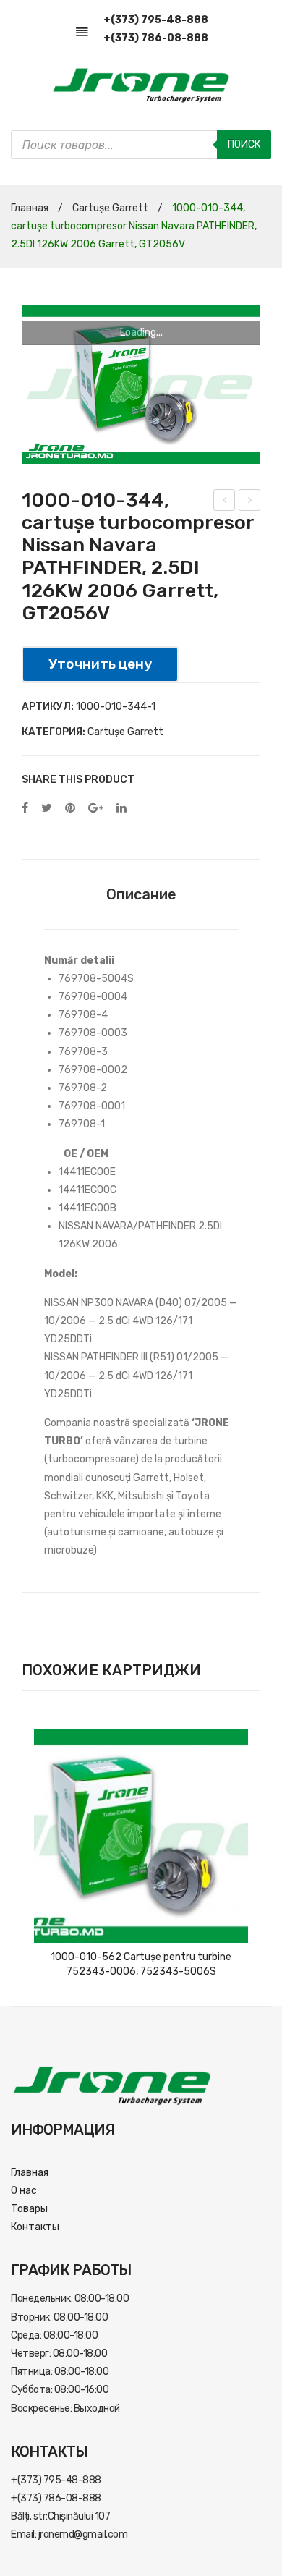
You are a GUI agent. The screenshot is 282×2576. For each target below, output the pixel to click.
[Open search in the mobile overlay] (141, 145)
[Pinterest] (70, 809)
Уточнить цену (100, 664)
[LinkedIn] (121, 809)
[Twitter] (47, 809)
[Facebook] (25, 809)
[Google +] (96, 809)
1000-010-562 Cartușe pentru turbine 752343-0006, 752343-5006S (141, 1964)
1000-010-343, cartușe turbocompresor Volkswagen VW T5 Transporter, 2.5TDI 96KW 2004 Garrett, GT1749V (250, 502)
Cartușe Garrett (110, 208)
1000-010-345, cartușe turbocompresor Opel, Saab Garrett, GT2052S (225, 502)
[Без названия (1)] (141, 384)
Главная (30, 208)
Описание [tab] (141, 894)
